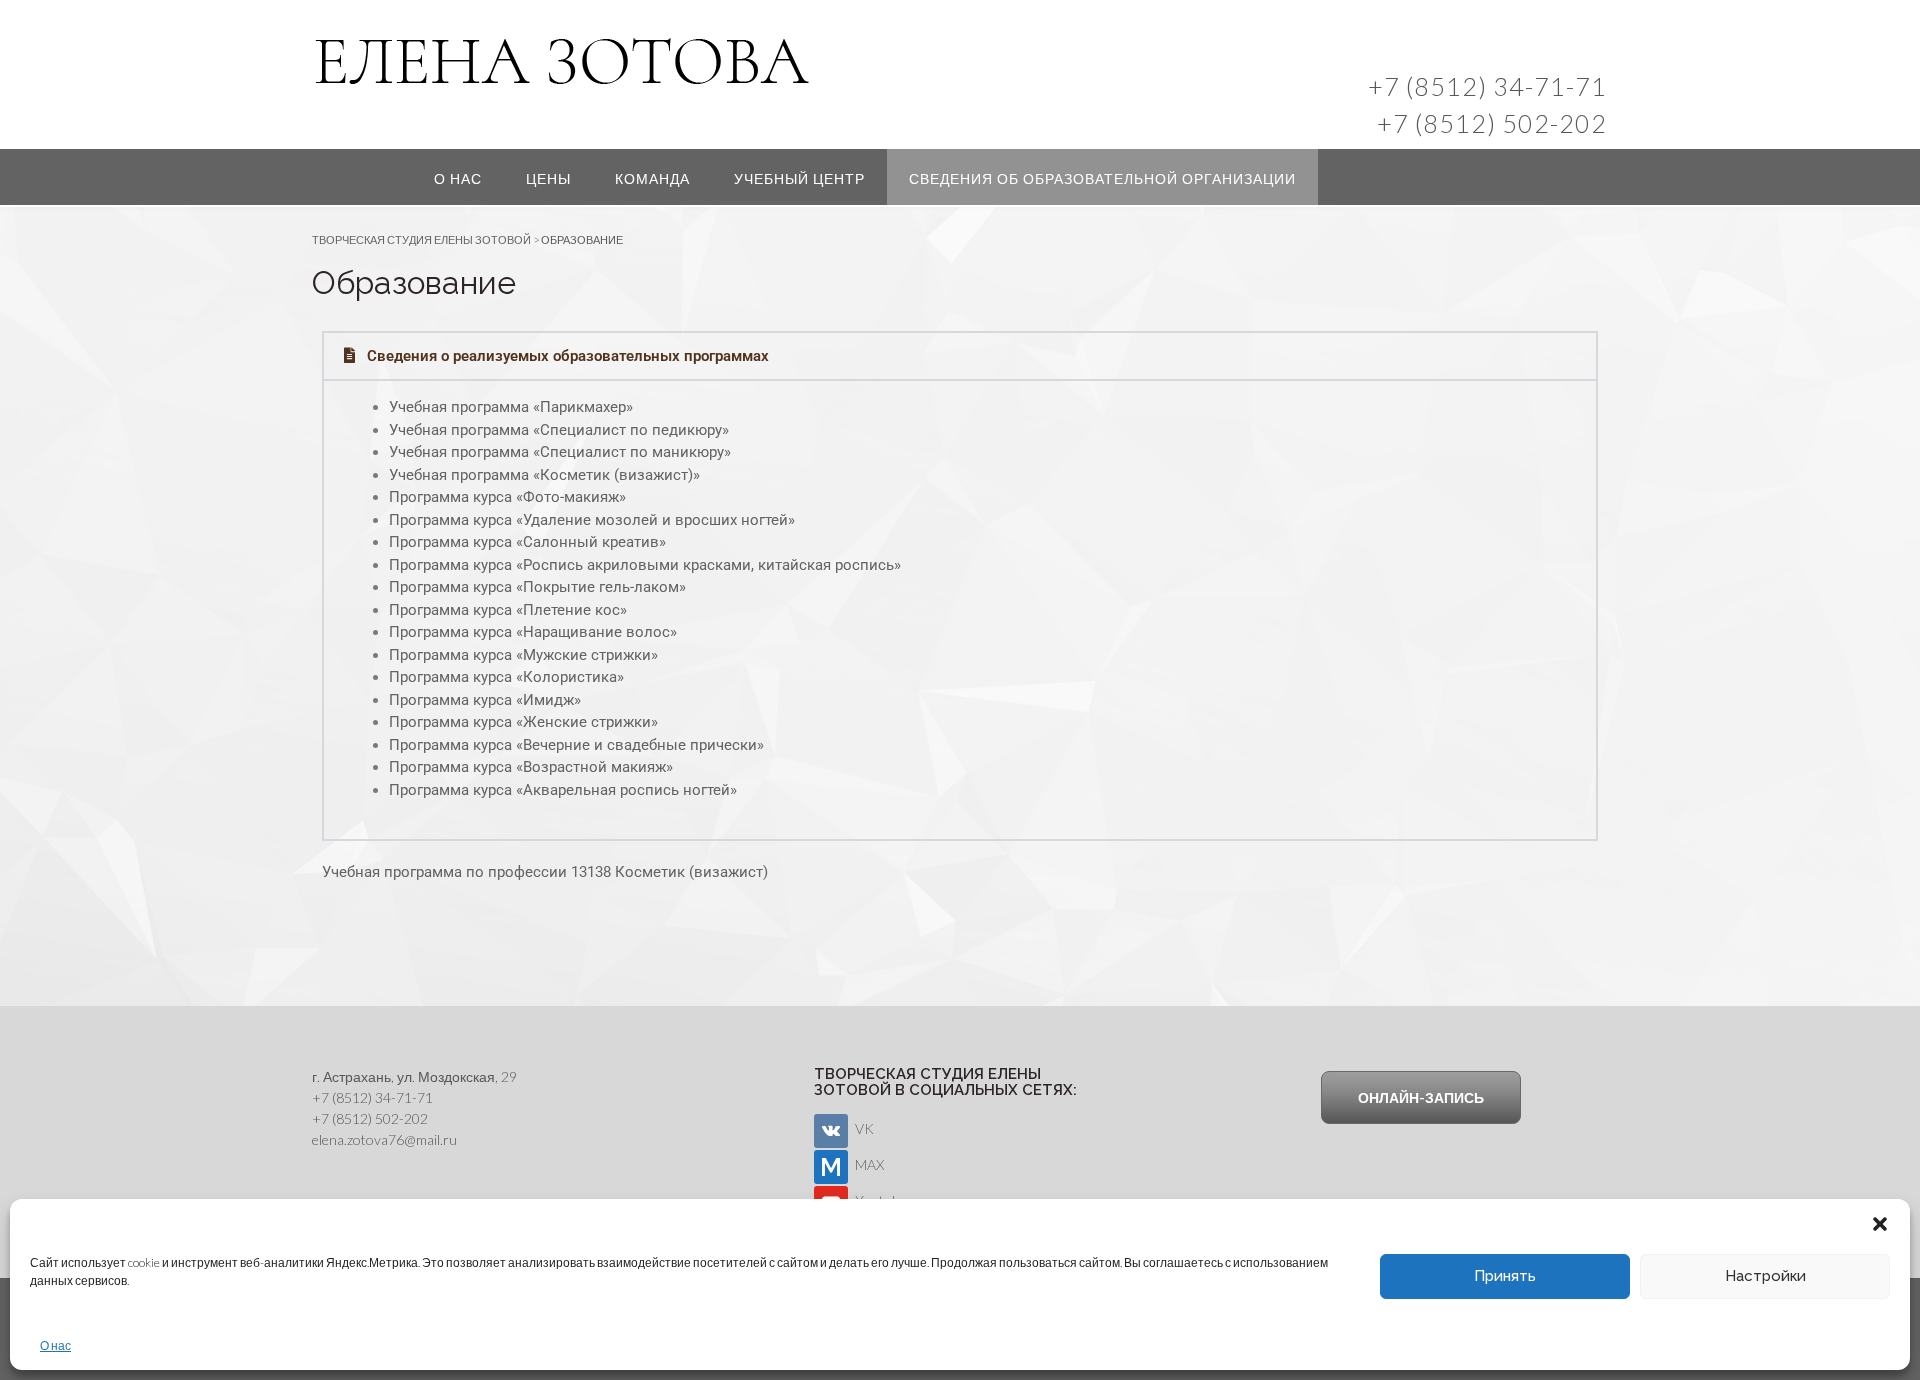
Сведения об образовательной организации (1102, 178)
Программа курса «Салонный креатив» (527, 542)
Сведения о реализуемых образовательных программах (568, 356)
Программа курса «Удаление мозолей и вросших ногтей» (592, 520)
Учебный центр (799, 178)
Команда (652, 178)
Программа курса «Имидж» (485, 700)
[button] (1880, 1224)
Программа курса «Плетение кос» (508, 610)
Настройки (1765, 1276)
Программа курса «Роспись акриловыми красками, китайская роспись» (645, 565)
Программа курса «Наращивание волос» (533, 632)
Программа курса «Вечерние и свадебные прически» (576, 745)
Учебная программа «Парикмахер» (511, 407)
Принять (1505, 1276)
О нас (55, 1345)
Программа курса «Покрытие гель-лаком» (537, 587)
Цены (548, 178)
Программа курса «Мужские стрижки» (523, 655)
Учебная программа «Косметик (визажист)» (544, 475)
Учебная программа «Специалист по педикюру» (559, 430)
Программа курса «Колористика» (506, 677)
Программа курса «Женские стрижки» (523, 722)
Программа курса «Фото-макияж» (507, 497)
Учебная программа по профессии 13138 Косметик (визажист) (545, 872)
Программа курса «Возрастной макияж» (531, 767)
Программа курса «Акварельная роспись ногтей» (563, 790)
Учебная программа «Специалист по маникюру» (560, 452)
